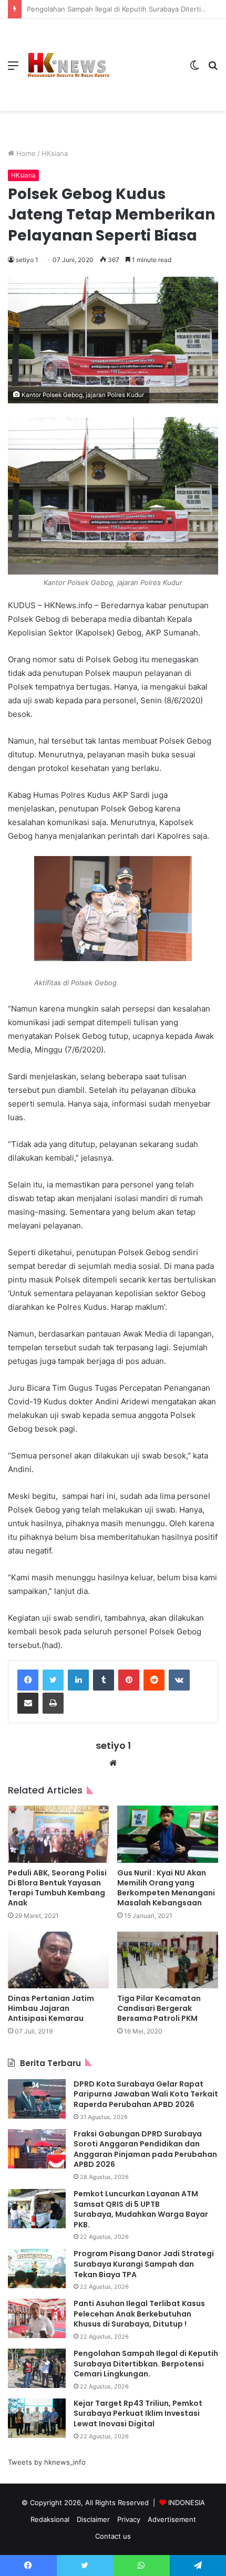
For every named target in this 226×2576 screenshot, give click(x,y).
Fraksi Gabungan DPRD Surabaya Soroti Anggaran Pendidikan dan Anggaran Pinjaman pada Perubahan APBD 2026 (145, 2149)
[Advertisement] (146, 57)
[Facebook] (28, 1680)
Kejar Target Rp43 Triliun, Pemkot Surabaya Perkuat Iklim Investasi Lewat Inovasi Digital (138, 2413)
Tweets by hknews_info (47, 2462)
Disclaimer (93, 2519)
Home (25, 153)
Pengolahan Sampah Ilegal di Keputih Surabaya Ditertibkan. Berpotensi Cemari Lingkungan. (146, 2364)
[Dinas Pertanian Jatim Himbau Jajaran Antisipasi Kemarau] (58, 1960)
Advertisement (172, 2519)
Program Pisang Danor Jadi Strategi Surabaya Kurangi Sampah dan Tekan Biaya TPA (144, 2264)
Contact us (113, 2536)
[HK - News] (68, 65)
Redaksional (50, 2519)
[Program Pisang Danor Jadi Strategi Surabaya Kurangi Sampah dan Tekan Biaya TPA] (37, 2269)
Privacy (129, 2519)
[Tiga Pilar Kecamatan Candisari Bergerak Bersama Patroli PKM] (168, 1960)
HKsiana (55, 153)
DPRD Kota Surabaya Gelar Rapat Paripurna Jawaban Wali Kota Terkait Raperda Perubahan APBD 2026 (146, 2094)
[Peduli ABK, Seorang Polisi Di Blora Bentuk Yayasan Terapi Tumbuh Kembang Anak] (58, 1834)
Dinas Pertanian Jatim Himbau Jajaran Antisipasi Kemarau (51, 2008)
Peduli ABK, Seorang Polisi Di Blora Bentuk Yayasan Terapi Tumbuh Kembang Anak (57, 1888)
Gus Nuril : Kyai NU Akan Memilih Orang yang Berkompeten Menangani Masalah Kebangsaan (166, 1888)
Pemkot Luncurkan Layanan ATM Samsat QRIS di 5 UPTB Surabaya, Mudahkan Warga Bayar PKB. (141, 2209)
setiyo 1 (27, 260)
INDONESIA (187, 2502)
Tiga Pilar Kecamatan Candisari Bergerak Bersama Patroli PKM (159, 2008)
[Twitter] (53, 1680)
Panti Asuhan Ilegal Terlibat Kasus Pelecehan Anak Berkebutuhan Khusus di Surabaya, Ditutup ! (139, 2314)
